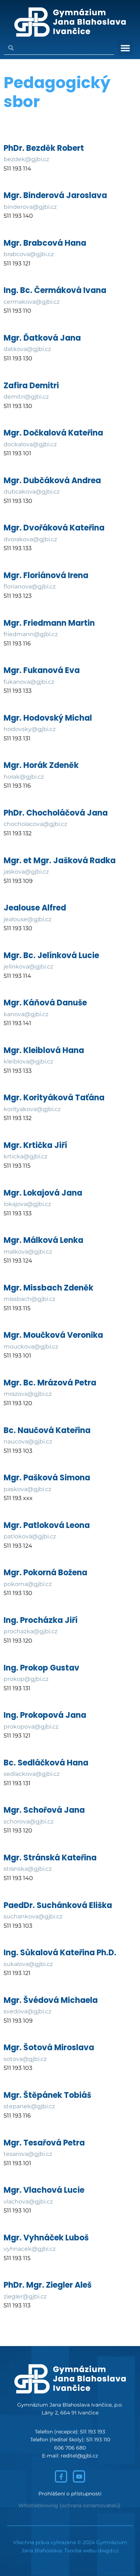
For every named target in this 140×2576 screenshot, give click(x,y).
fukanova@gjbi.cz (29, 682)
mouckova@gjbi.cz (31, 1347)
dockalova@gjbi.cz (30, 444)
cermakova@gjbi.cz (32, 302)
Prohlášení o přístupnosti (70, 2494)
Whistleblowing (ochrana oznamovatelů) (69, 2505)
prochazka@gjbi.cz (31, 1631)
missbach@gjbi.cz (29, 1299)
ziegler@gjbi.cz (25, 2296)
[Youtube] (79, 2476)
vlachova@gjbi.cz (28, 2202)
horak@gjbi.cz (24, 777)
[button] (125, 48)
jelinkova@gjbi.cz (28, 967)
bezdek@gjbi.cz (26, 159)
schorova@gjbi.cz (29, 1822)
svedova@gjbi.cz (27, 2011)
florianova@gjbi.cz (30, 587)
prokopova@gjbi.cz (31, 1727)
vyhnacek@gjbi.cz (30, 2249)
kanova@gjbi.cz (26, 1014)
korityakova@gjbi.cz (32, 1109)
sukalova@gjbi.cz (28, 1964)
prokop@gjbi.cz (26, 1679)
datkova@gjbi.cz (27, 349)
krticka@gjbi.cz (25, 1156)
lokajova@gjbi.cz (27, 1204)
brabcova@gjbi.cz (29, 254)
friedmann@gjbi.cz (31, 634)
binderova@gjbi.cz (30, 207)
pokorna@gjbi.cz (28, 1584)
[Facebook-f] (61, 2476)
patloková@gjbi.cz (30, 1536)
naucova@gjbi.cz (28, 1441)
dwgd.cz (108, 2551)
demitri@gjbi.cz (26, 397)
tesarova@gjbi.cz (28, 2154)
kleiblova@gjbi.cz (28, 1061)
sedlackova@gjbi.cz (32, 1774)
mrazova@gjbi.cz (28, 1394)
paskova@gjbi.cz (27, 1489)
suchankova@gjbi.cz (33, 1916)
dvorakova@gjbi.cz (30, 539)
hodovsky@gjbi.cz (30, 729)
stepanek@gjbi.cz (29, 2106)
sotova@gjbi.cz (25, 2059)
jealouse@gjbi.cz (27, 919)
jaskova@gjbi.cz (26, 872)
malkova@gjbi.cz (28, 1252)
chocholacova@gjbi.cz (35, 824)
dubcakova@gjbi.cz (32, 492)
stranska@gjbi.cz (28, 1869)
